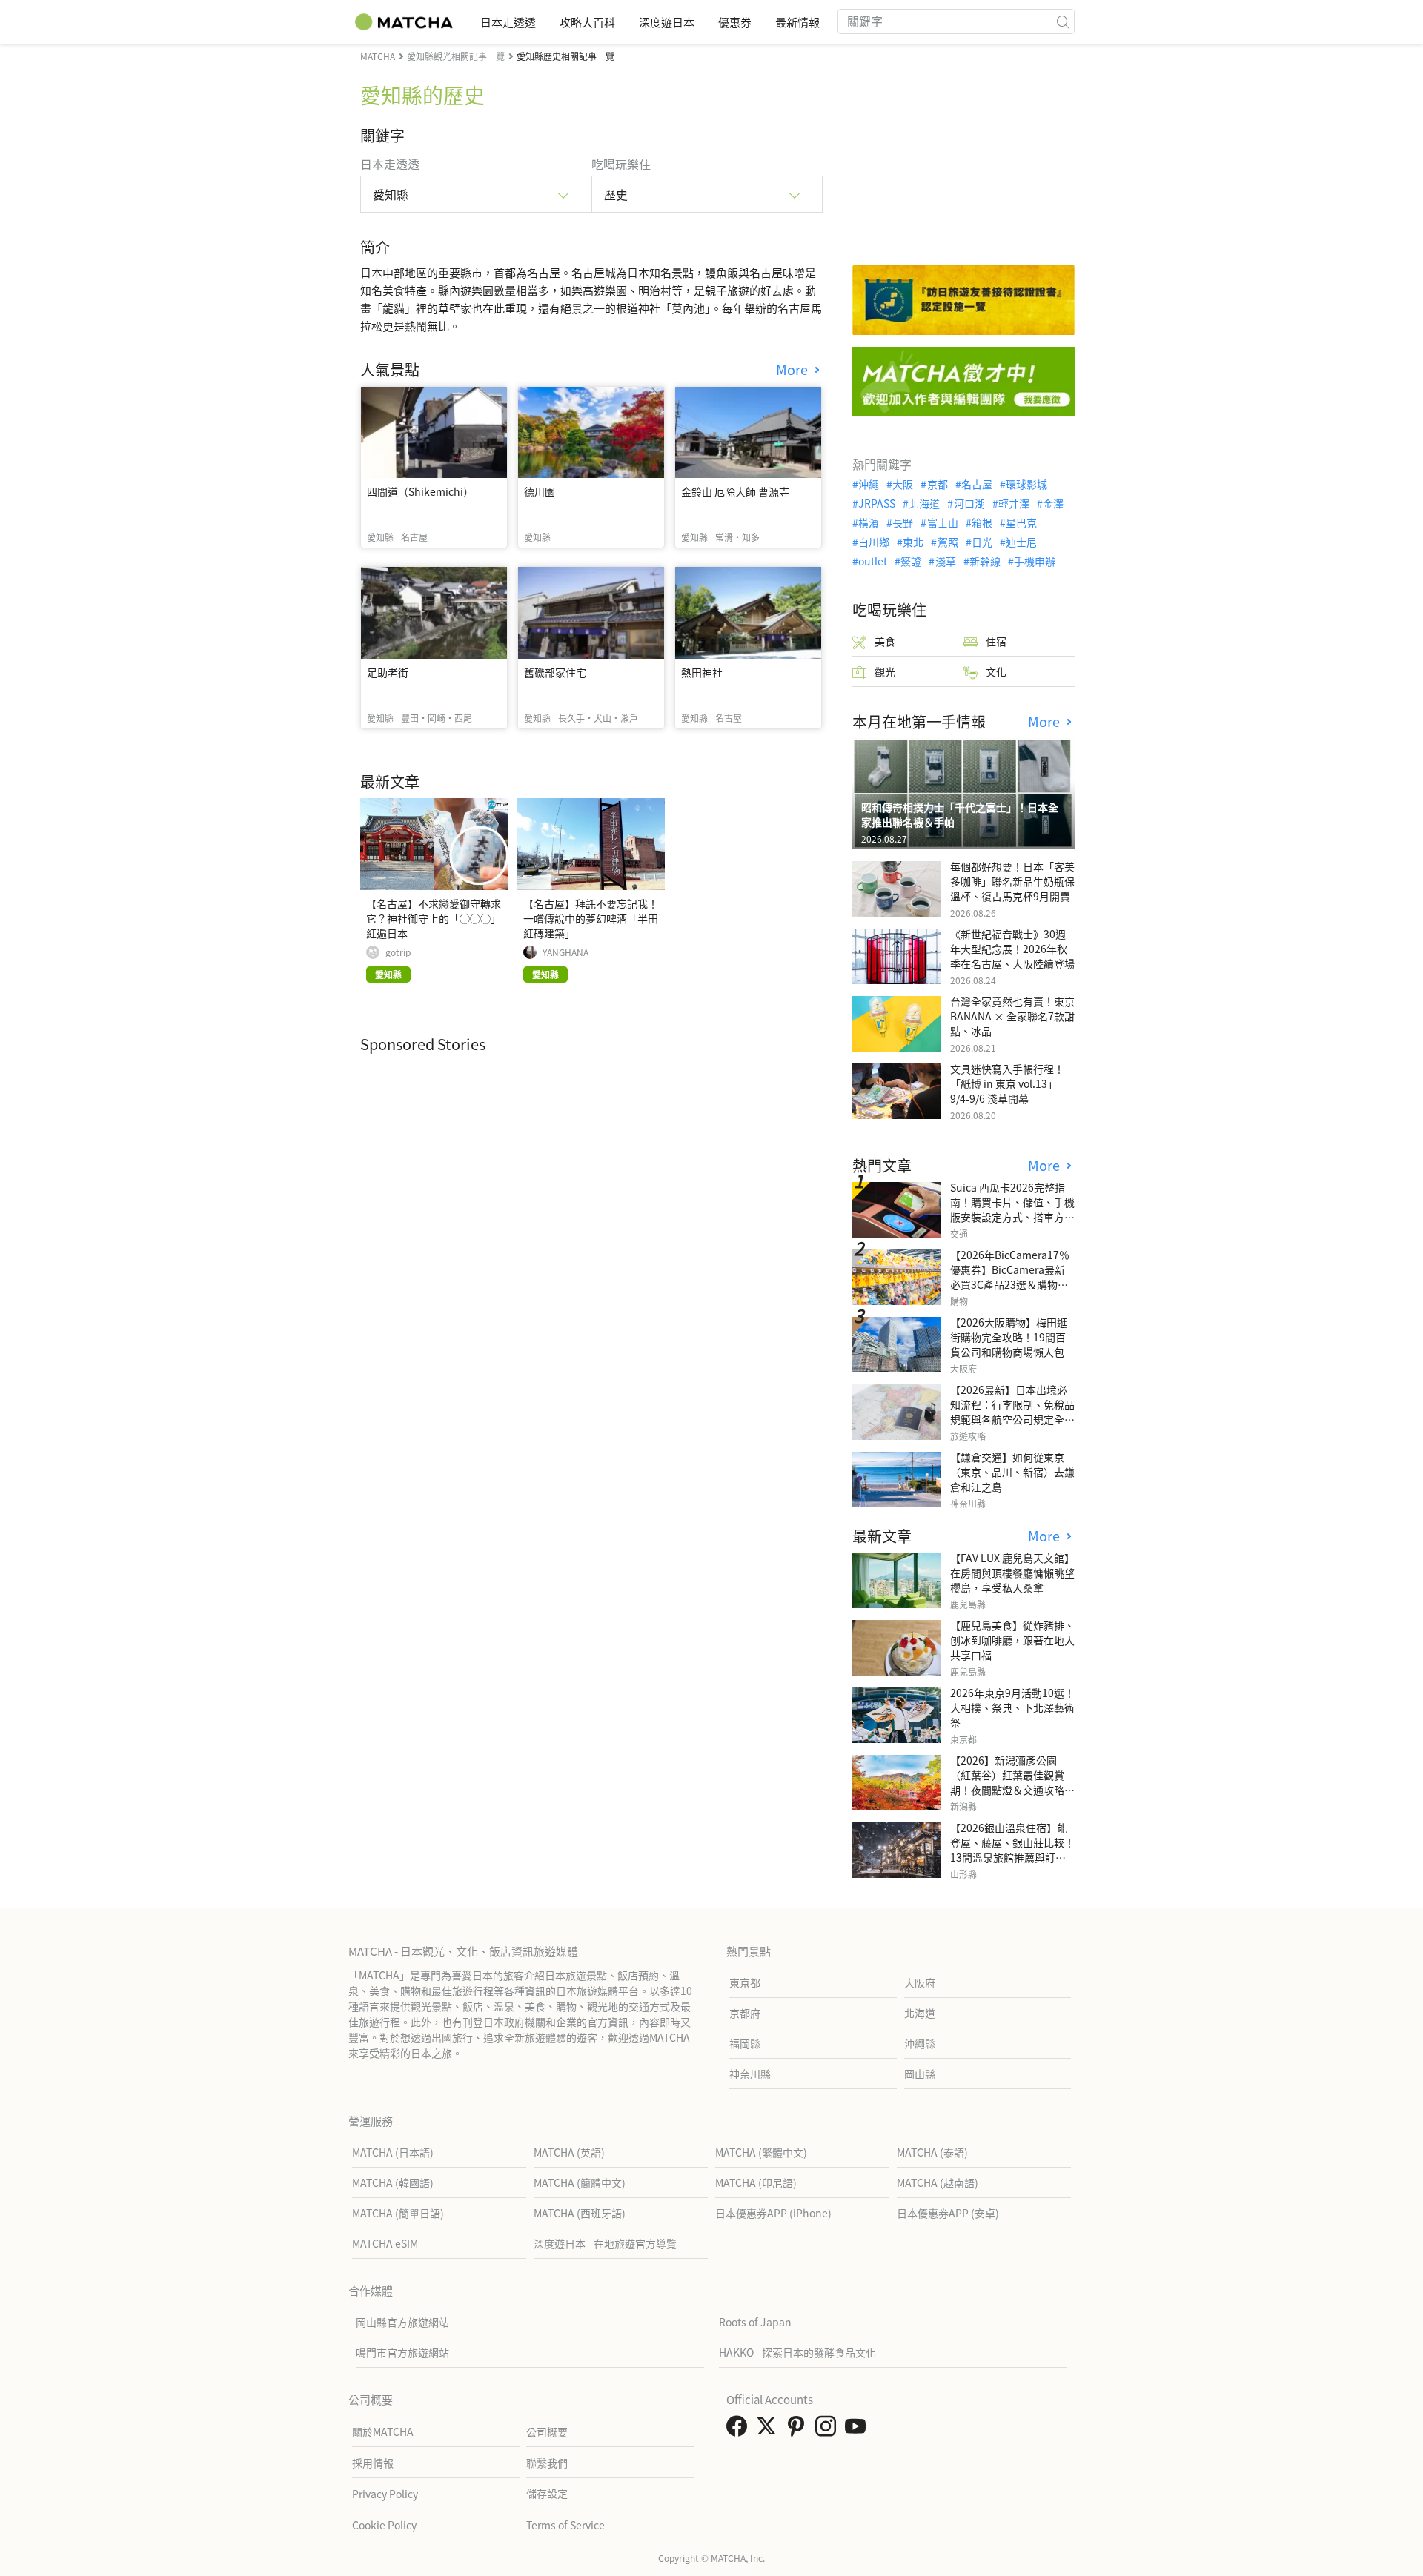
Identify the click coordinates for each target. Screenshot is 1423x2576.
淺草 (945, 561)
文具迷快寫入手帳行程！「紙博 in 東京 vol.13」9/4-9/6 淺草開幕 (1007, 1083)
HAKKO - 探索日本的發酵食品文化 (797, 2352)
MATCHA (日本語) (393, 2152)
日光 (982, 542)
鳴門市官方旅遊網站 (402, 2352)
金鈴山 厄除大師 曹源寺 (735, 491)
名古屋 (977, 484)
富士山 (942, 522)
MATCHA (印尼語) (756, 2182)
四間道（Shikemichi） (420, 491)
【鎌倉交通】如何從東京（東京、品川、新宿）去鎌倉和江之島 (1012, 1472)
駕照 (948, 542)
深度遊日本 (667, 22)
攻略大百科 (587, 22)
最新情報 (797, 22)
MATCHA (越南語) (938, 2182)
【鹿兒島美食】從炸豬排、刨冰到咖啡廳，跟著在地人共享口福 (1012, 1640)
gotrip (398, 952)
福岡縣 (745, 2043)
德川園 (540, 491)
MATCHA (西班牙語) (580, 2213)
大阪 (903, 484)
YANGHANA (565, 952)
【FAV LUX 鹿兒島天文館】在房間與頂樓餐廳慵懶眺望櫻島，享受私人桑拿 (1012, 1573)
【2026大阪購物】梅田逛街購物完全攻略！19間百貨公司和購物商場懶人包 (1009, 1337)
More (794, 369)
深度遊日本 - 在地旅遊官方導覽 (605, 2243)
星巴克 (1021, 522)
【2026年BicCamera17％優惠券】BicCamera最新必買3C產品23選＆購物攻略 (1010, 1277)
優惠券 (735, 22)
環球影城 (1026, 484)
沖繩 (869, 484)
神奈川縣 (750, 2074)
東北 (913, 542)
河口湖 (969, 503)
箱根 (982, 522)
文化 (996, 671)
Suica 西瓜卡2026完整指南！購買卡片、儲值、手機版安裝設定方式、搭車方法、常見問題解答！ (1012, 1209)
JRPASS (877, 503)
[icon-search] (1063, 21)
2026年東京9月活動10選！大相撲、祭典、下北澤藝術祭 (1012, 1707)
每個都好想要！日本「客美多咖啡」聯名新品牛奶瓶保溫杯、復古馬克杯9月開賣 (1012, 881)
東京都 (745, 1982)
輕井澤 (1014, 503)
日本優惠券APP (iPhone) (773, 2213)
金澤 (1053, 503)
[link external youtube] (858, 2430)
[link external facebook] (740, 2430)
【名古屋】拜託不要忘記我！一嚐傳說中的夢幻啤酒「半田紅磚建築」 (591, 918)
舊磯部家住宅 (555, 672)
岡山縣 (920, 2074)
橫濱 (869, 522)
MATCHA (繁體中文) (761, 2152)
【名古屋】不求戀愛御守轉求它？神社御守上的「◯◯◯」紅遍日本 (434, 918)
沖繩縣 (920, 2043)
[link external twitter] (769, 2430)
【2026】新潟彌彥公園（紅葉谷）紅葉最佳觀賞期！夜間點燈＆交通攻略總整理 (1012, 1782)
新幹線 (985, 561)
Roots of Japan (755, 2322)
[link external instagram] (829, 2430)
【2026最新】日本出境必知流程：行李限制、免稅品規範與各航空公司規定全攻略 (1012, 1412)
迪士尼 (1021, 542)
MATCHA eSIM (385, 2243)
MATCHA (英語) (569, 2152)
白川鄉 (874, 542)
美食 (885, 641)
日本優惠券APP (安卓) (948, 2213)
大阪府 (920, 1982)
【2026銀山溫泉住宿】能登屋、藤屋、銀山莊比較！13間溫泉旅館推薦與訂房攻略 (1012, 1850)
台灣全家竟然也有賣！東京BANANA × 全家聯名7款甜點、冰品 (1012, 1016)
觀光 (885, 671)
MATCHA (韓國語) (393, 2182)
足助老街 (388, 672)
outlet (873, 561)
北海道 (924, 503)
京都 (937, 484)
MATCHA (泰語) (932, 2152)
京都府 (745, 2013)
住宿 (996, 641)
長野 (903, 522)
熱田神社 (702, 672)
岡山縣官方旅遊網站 (402, 2322)
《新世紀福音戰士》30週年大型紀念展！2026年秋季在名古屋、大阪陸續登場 (1012, 949)
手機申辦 (1035, 561)
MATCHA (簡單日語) (398, 2213)
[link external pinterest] (799, 2430)
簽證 (911, 561)
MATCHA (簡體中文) (580, 2182)
